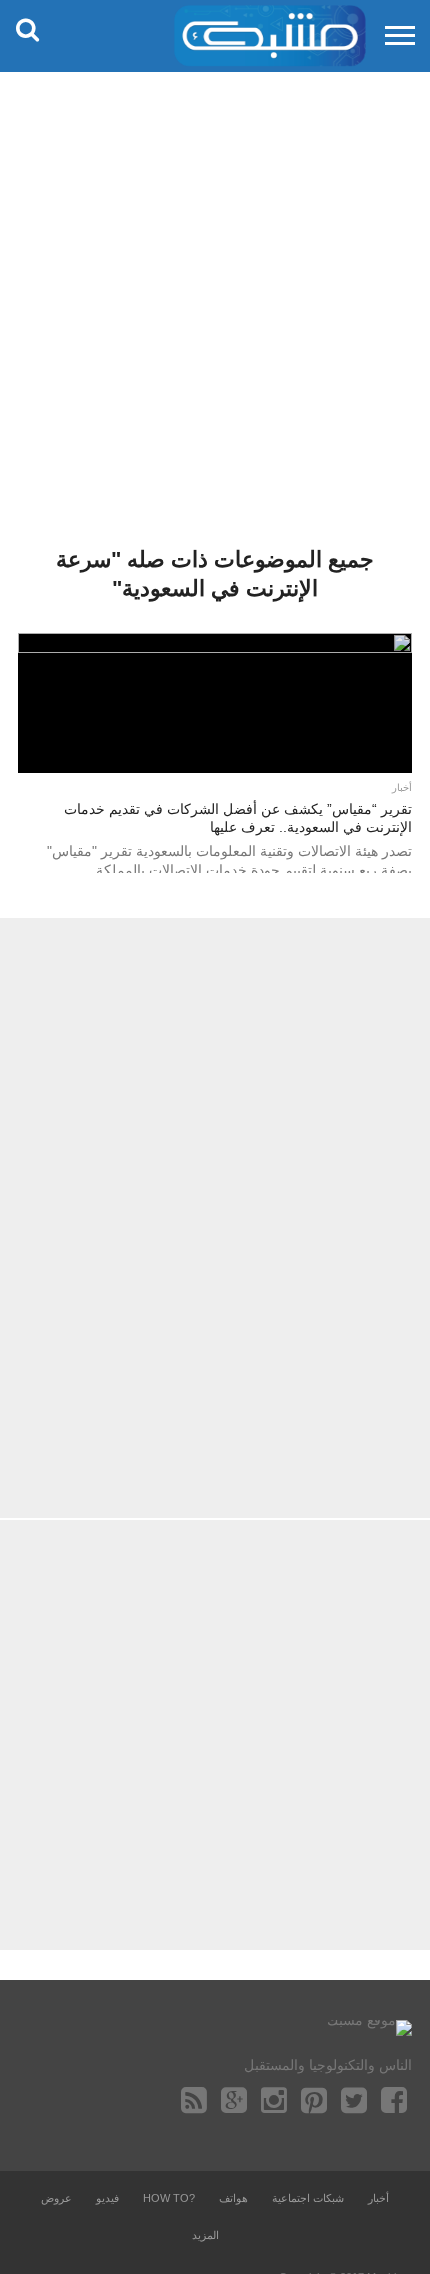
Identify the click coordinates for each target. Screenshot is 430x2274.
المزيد (205, 2235)
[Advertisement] (215, 295)
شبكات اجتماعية (308, 2198)
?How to (169, 2198)
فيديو (107, 2198)
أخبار (378, 2198)
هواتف (233, 2198)
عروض (56, 2198)
